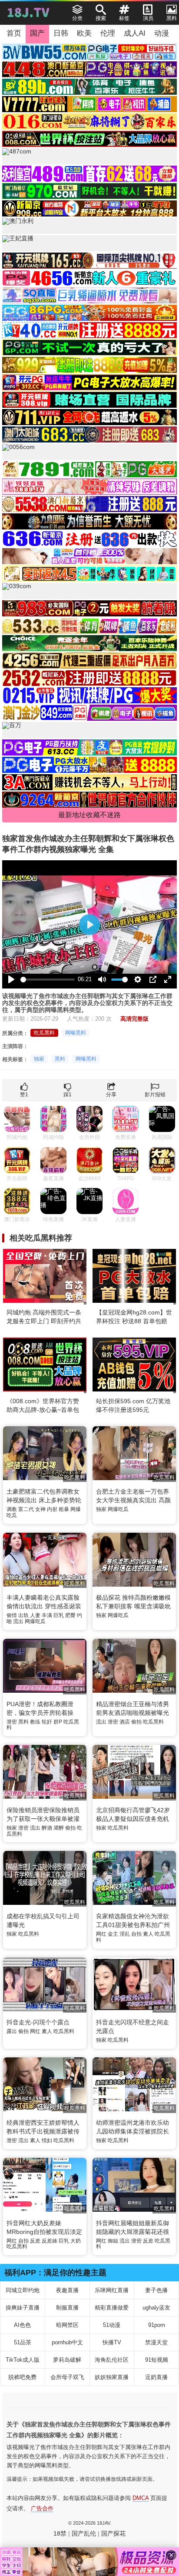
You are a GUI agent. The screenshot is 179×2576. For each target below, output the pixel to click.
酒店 (125, 1722)
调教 (12, 1509)
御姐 (113, 2241)
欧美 (84, 33)
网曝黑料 (76, 1033)
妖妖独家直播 (112, 2377)
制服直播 (67, 2308)
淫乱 (125, 1934)
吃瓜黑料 (44, 1033)
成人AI (135, 33)
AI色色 (22, 2325)
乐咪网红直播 (112, 2290)
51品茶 (23, 2342)
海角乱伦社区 (112, 2360)
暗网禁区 (67, 2325)
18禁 (60, 2533)
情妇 (47, 2140)
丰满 (47, 1615)
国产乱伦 (84, 2533)
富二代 (26, 1509)
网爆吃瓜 (118, 1509)
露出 (12, 2031)
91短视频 (157, 2360)
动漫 (162, 33)
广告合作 (42, 2508)
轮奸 (47, 1722)
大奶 (76, 2241)
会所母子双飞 (67, 2377)
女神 (40, 1509)
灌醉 (59, 1828)
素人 (148, 1934)
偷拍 (136, 1722)
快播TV (112, 2342)
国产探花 (113, 2533)
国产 (37, 33)
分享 (111, 1095)
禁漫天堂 (156, 2342)
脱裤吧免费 (22, 2377)
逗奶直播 (156, 2377)
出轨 (23, 1615)
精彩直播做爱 (112, 2308)
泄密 (12, 1722)
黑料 (60, 1059)
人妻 (35, 1615)
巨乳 (59, 1615)
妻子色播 (156, 2290)
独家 (39, 1059)
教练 (35, 1722)
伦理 (108, 33)
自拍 (136, 1934)
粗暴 (64, 1509)
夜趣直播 (67, 2290)
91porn (157, 2325)
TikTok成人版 (23, 2360)
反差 (35, 2241)
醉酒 (47, 1828)
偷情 (12, 1615)
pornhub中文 (67, 2342)
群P (58, 1722)
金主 (113, 1934)
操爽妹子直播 (23, 2308)
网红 (101, 1934)
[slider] (48, 980)
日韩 (61, 33)
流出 (18, 1621)
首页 (14, 33)
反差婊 (50, 2241)
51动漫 (112, 2325)
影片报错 (155, 1095)
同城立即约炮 (23, 2290)
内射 (52, 1509)
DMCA (141, 2498)
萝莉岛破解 (67, 2360)
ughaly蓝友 (156, 2308)
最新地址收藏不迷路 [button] (89, 815)
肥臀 (70, 1615)
